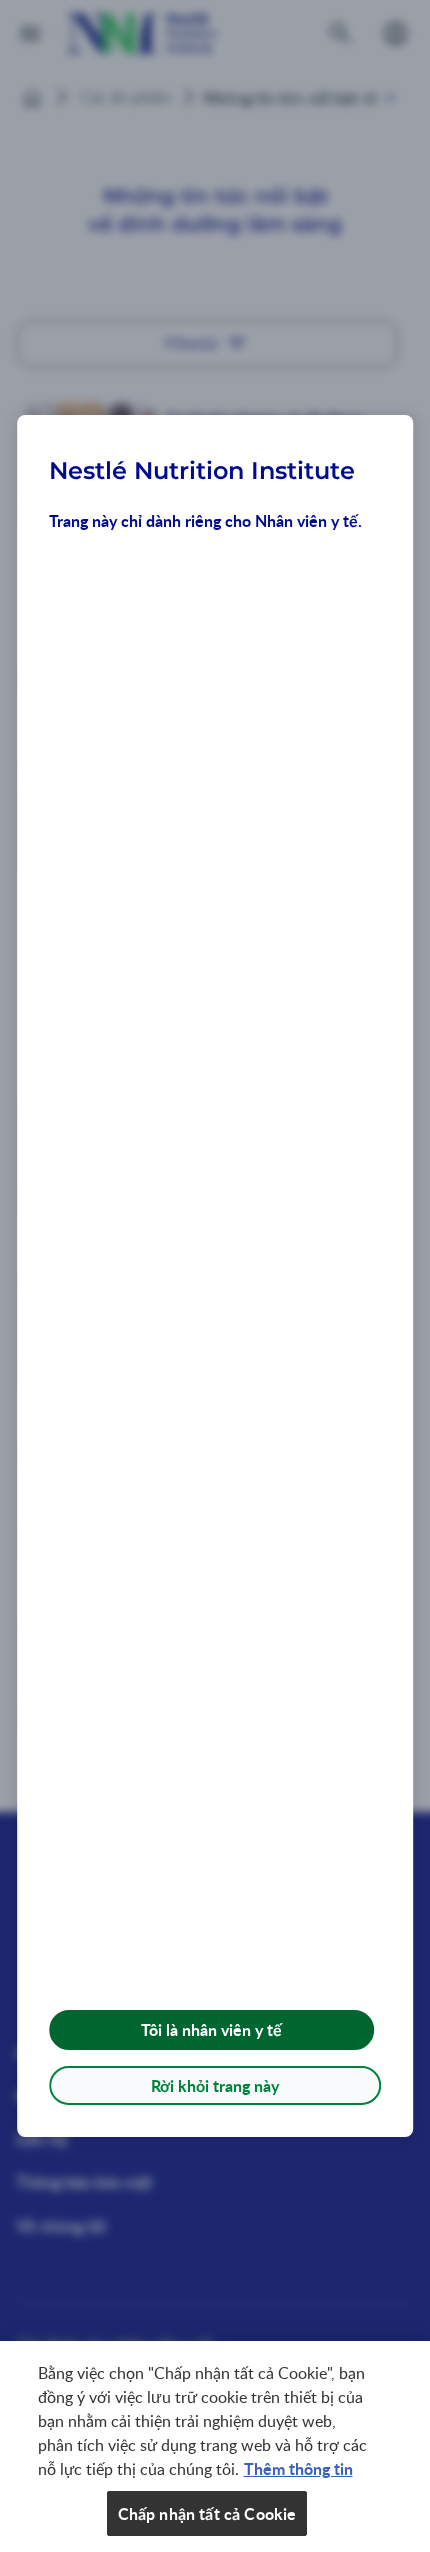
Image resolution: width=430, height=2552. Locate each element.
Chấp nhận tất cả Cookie (207, 2513)
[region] (215, 2446)
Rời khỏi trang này (215, 2085)
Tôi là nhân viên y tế (211, 2029)
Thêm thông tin (298, 2468)
